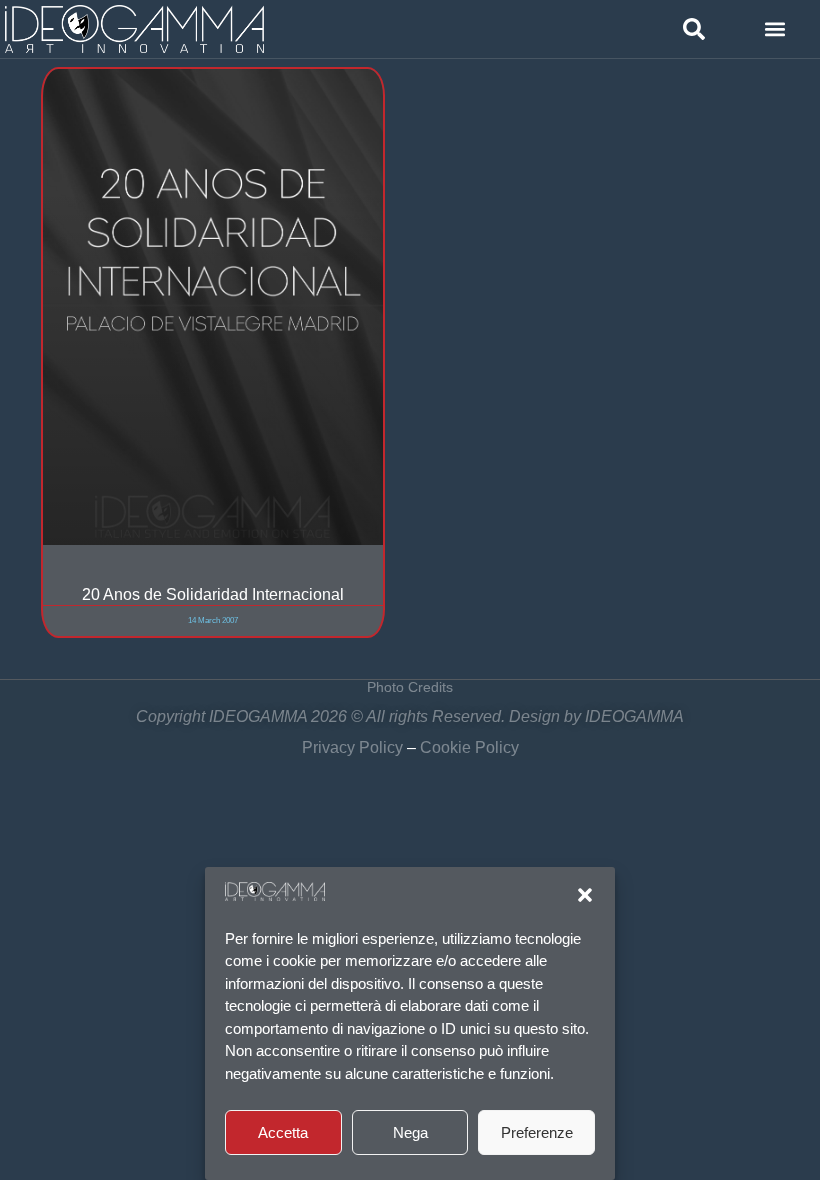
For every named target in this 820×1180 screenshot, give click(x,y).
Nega (410, 1132)
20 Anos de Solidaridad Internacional (213, 594)
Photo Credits (410, 687)
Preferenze (537, 1132)
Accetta (283, 1132)
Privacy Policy (352, 747)
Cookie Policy (469, 747)
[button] (585, 895)
